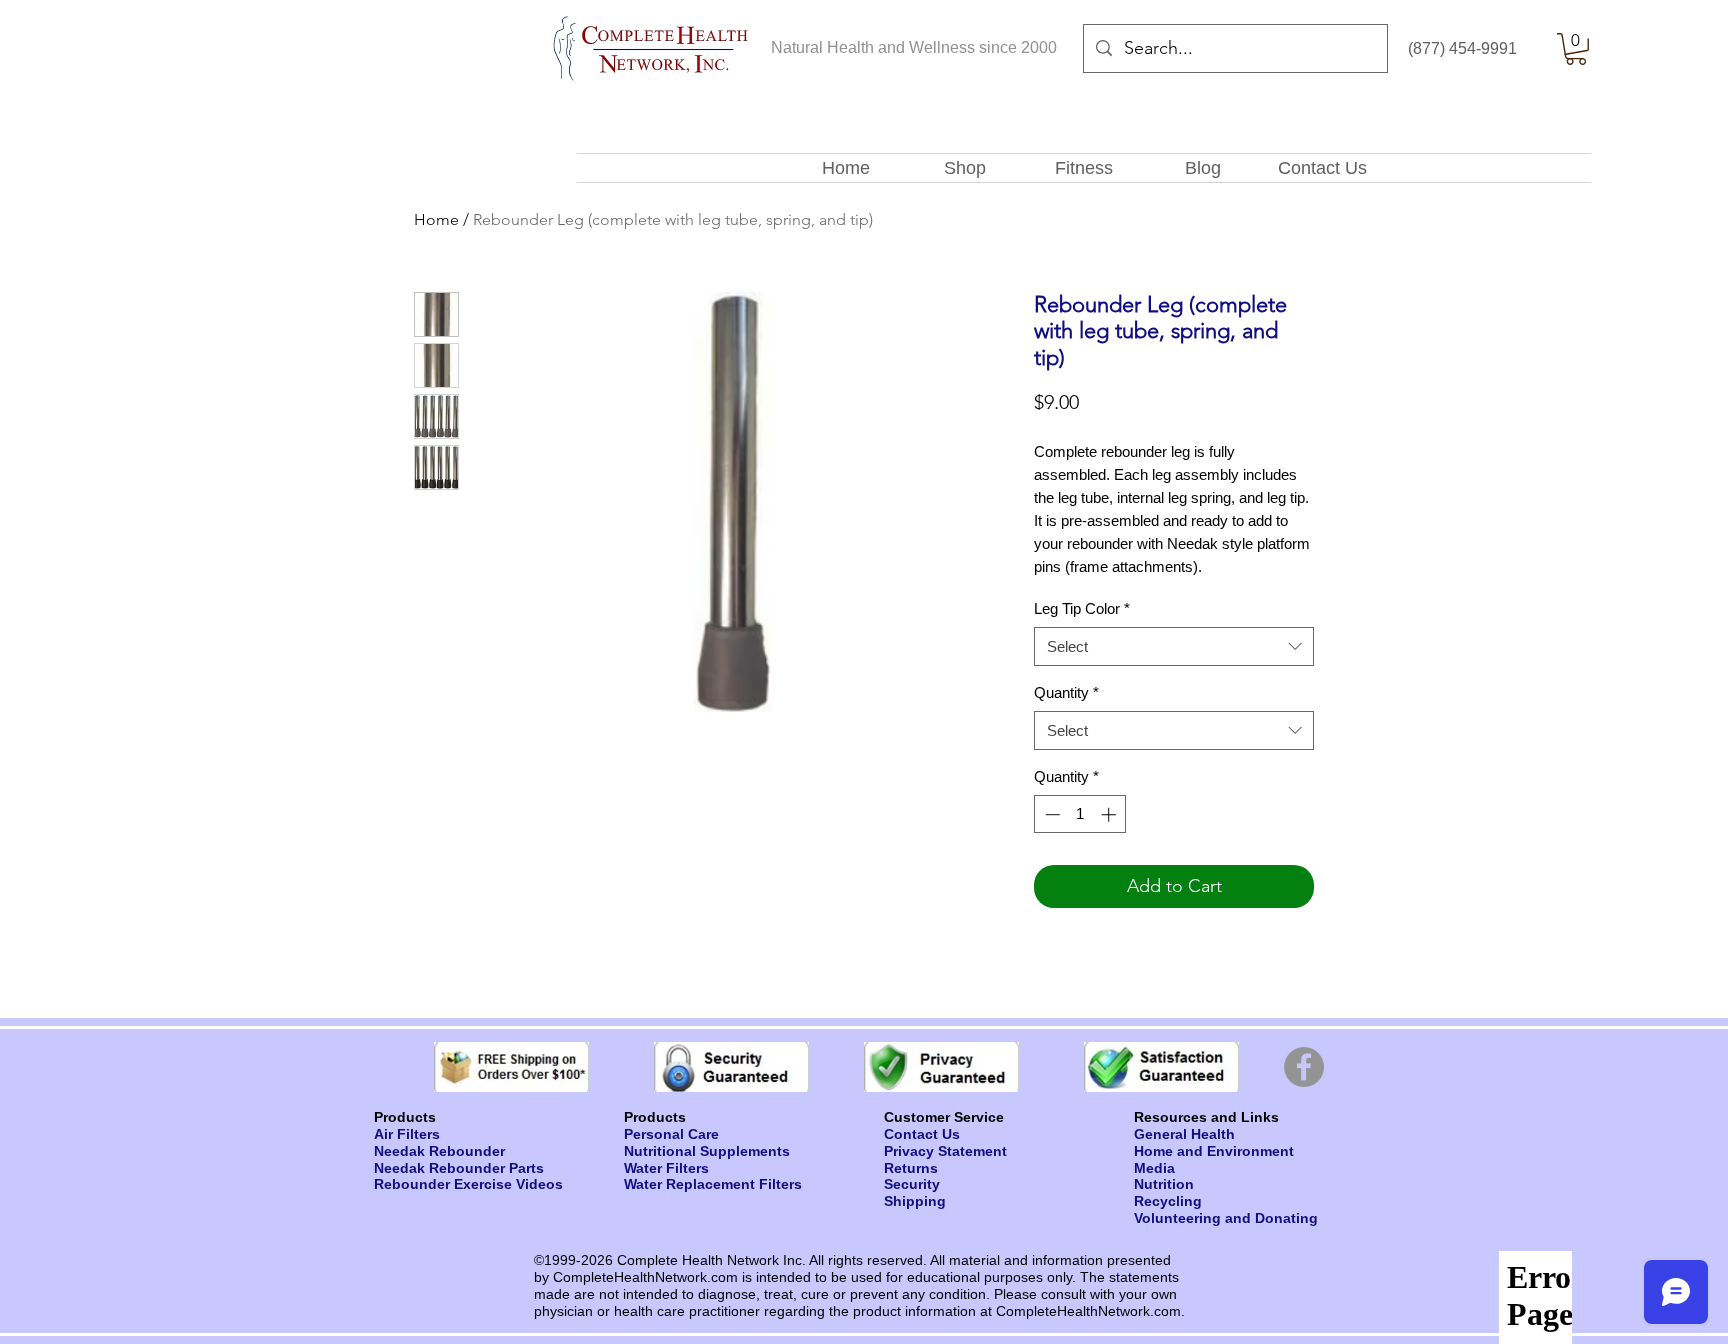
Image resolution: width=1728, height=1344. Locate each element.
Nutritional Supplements (707, 1151)
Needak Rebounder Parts (459, 1168)
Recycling (1168, 1201)
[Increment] (1110, 814)
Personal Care (671, 1134)
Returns (911, 1168)
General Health (1184, 1134)
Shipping (915, 1201)
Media (1154, 1168)
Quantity (1066, 692)
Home (436, 219)
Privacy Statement (945, 1151)
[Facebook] (1304, 1067)
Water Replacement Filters (713, 1184)
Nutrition (1164, 1184)
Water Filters (666, 1168)
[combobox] (1174, 646)
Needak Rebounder (439, 1151)
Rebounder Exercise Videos (468, 1184)
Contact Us (922, 1134)
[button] (1576, 49)
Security (912, 1184)
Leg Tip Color (1082, 608)
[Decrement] (1050, 814)
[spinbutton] (1080, 814)
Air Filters (407, 1134)
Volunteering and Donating (1226, 1218)
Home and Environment (1214, 1151)
